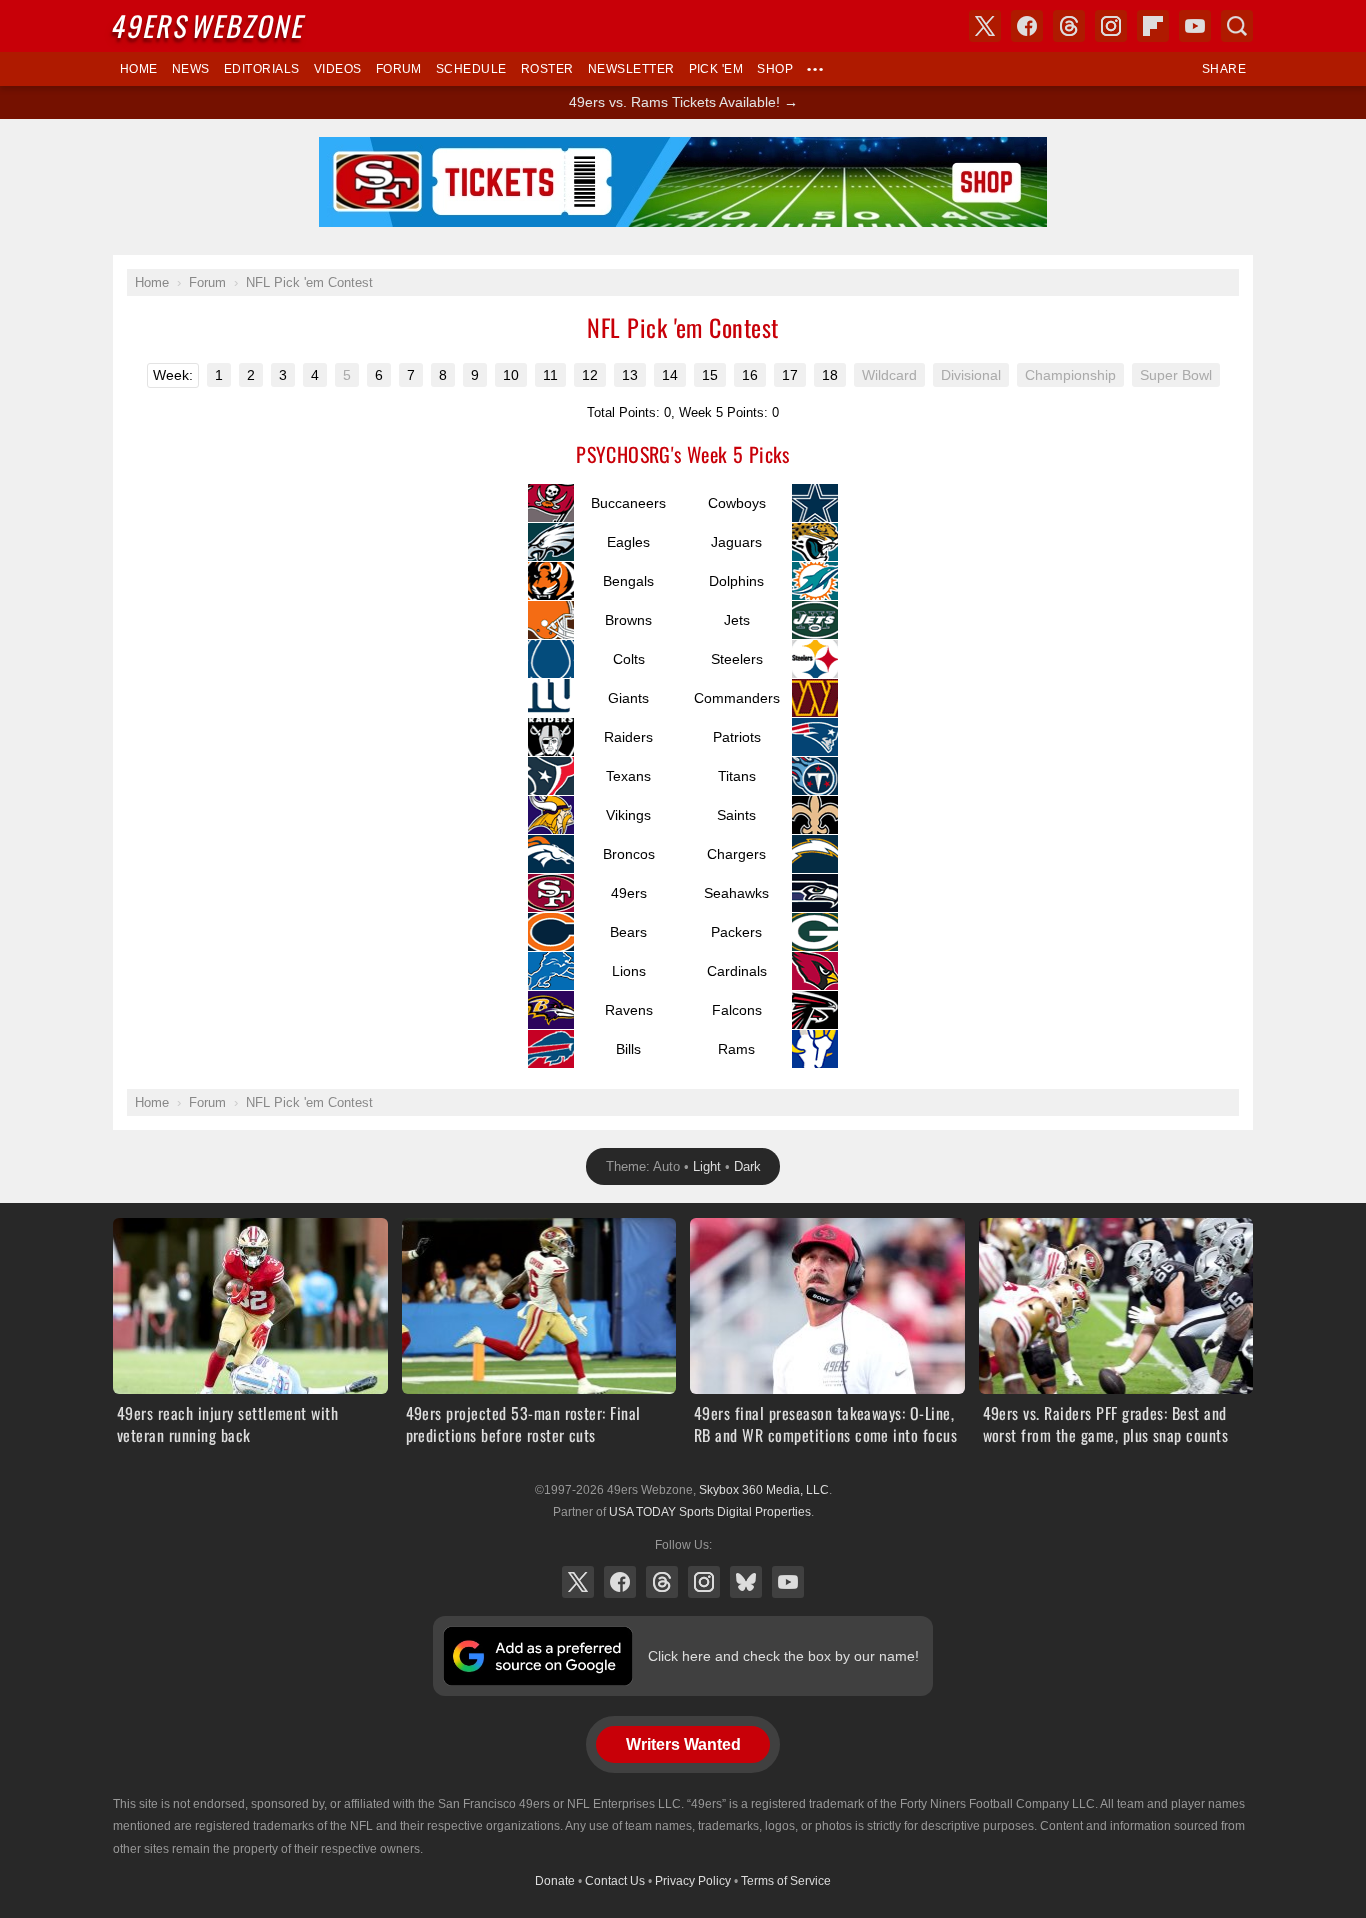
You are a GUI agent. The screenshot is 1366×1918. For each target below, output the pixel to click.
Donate (555, 1881)
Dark (747, 1166)
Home (139, 69)
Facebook (620, 1582)
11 (550, 375)
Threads (662, 1582)
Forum (399, 69)
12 (590, 375)
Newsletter (631, 69)
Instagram (704, 1582)
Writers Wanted (683, 1744)
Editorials (262, 69)
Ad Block (683, 148)
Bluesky (746, 1582)
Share (1224, 69)
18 (830, 375)
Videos (338, 69)
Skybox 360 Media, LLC (764, 1490)
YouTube (788, 1582)
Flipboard (1153, 26)
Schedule (471, 69)
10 (511, 375)
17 (790, 375)
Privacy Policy (693, 1881)
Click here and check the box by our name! (783, 1656)
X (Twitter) (578, 1582)
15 (710, 375)
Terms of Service (786, 1881)
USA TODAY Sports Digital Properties (710, 1512)
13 (630, 375)
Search (1237, 26)
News (191, 69)
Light (707, 1166)
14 (670, 375)
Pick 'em (716, 69)
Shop (775, 69)
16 (750, 375)
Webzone (210, 25)
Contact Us (615, 1881)
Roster (547, 69)
